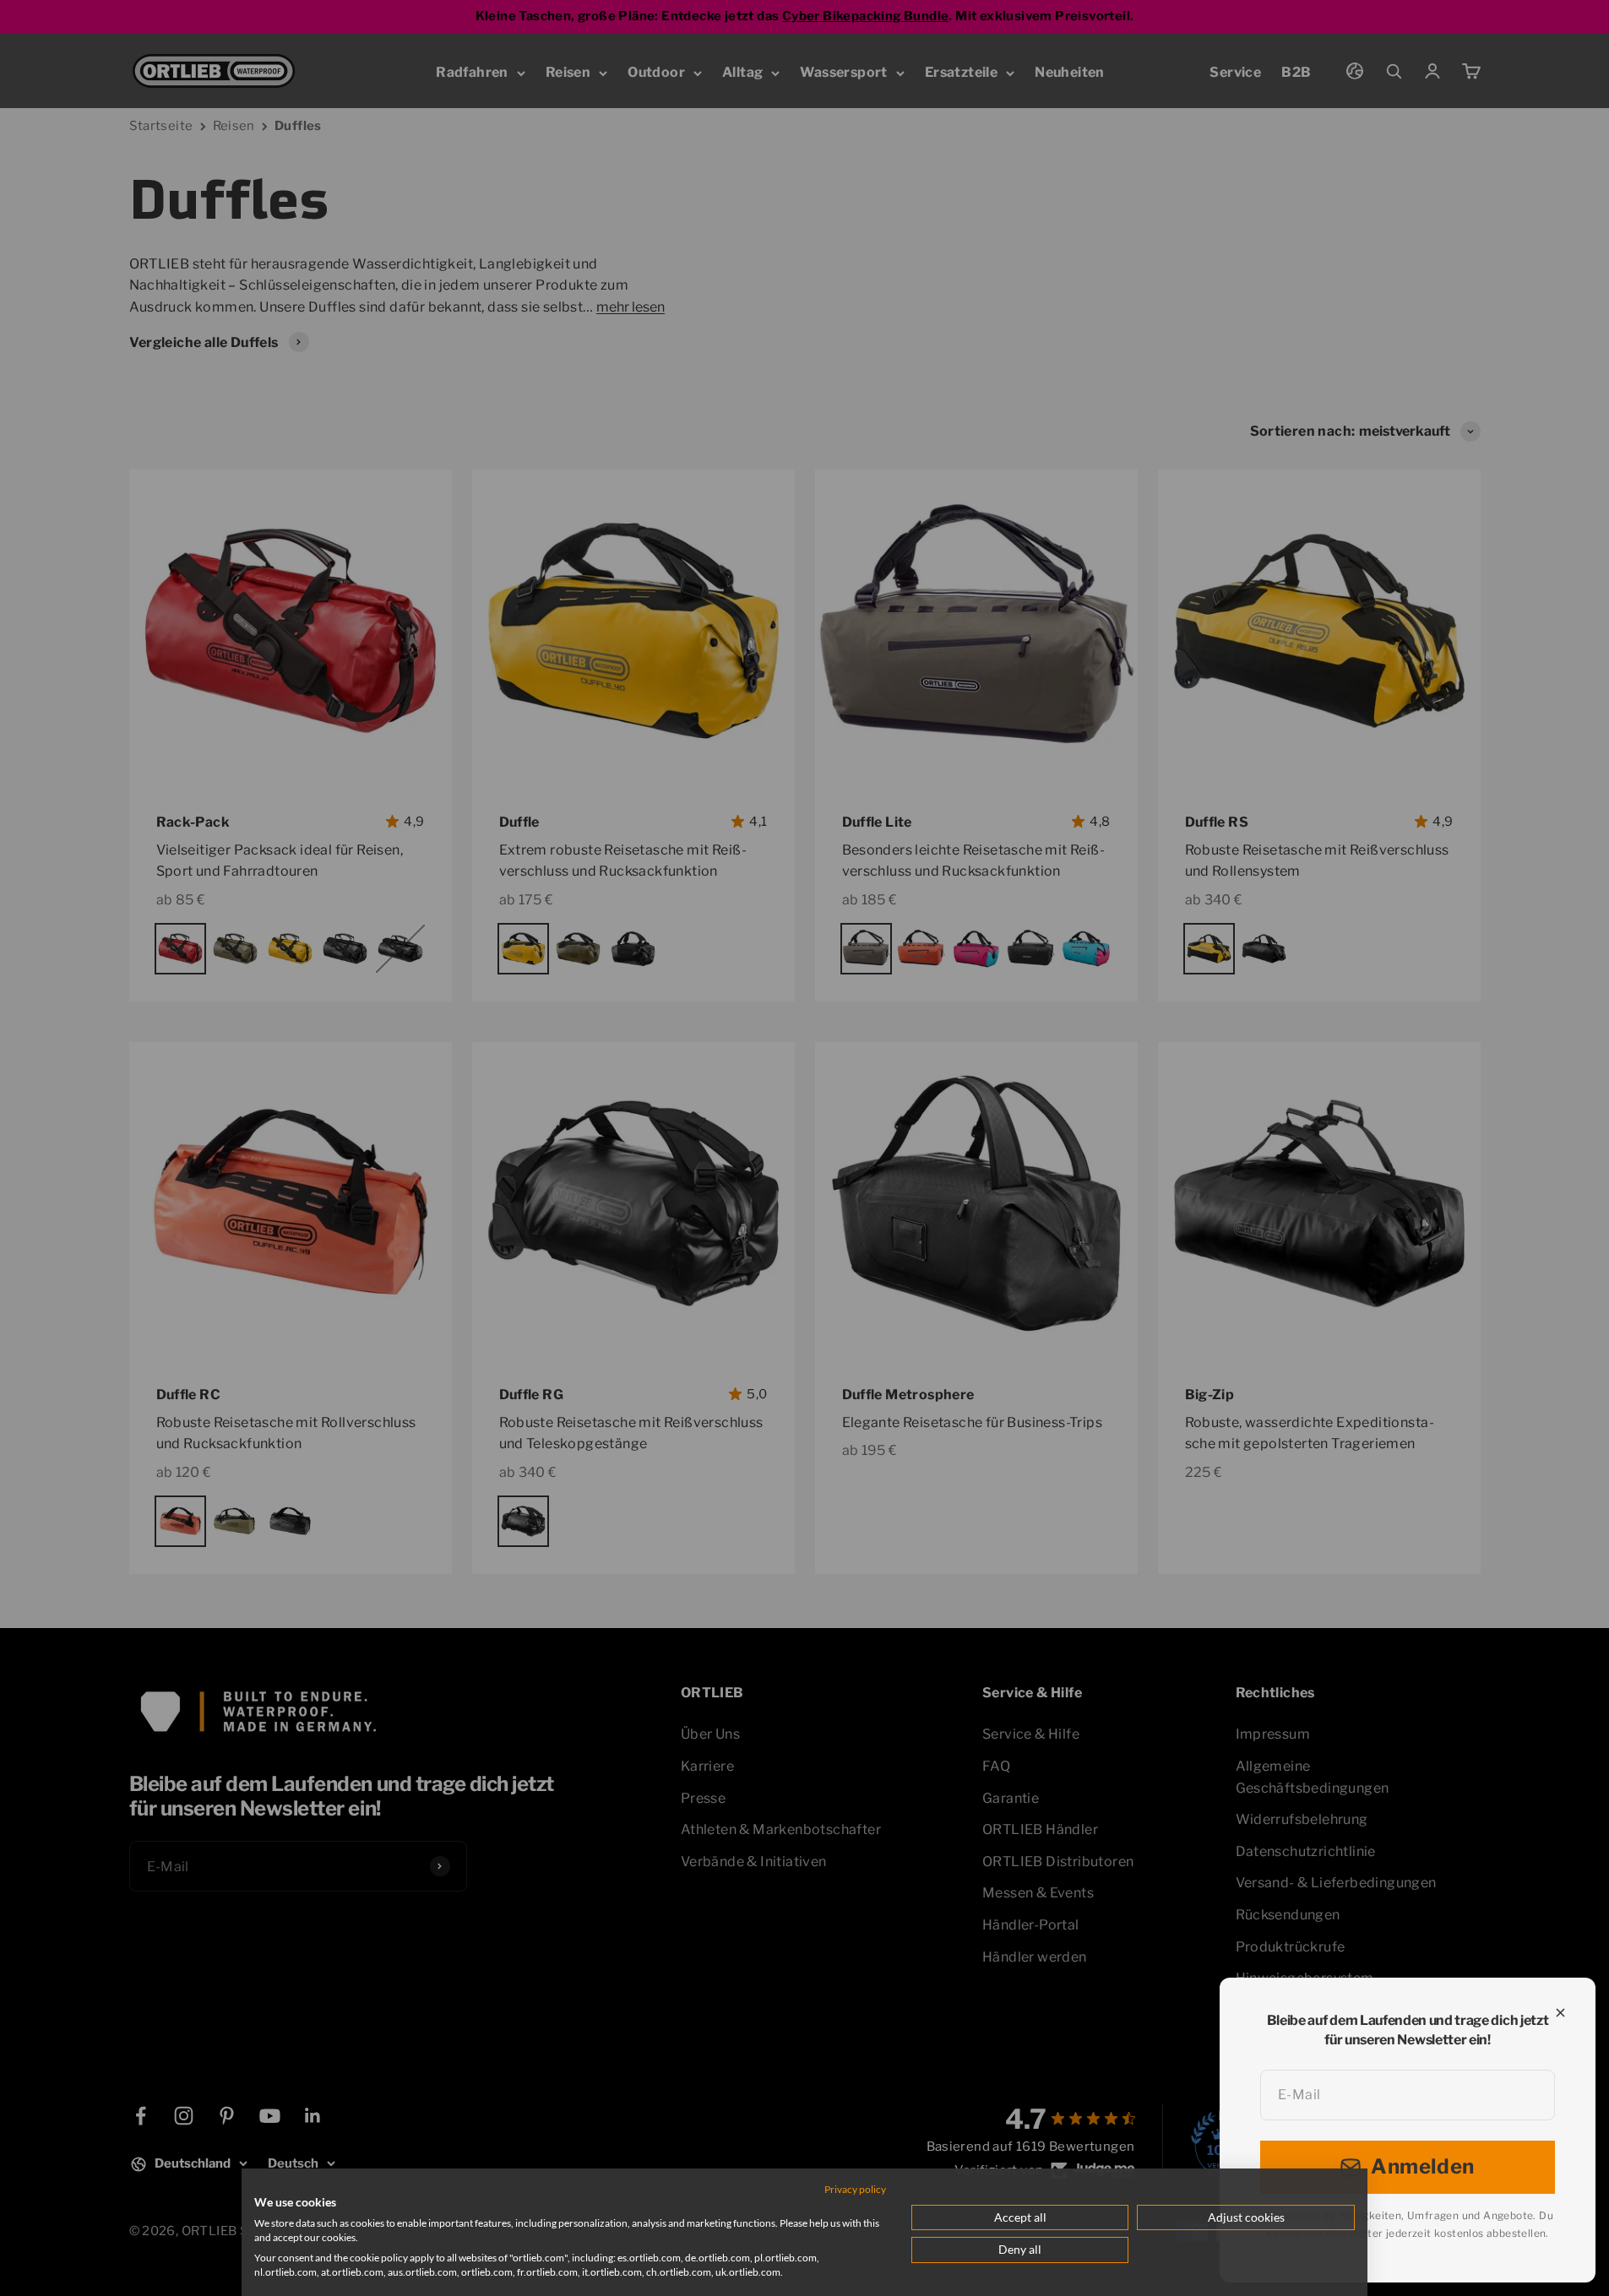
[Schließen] (1560, 2013)
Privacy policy (855, 2189)
